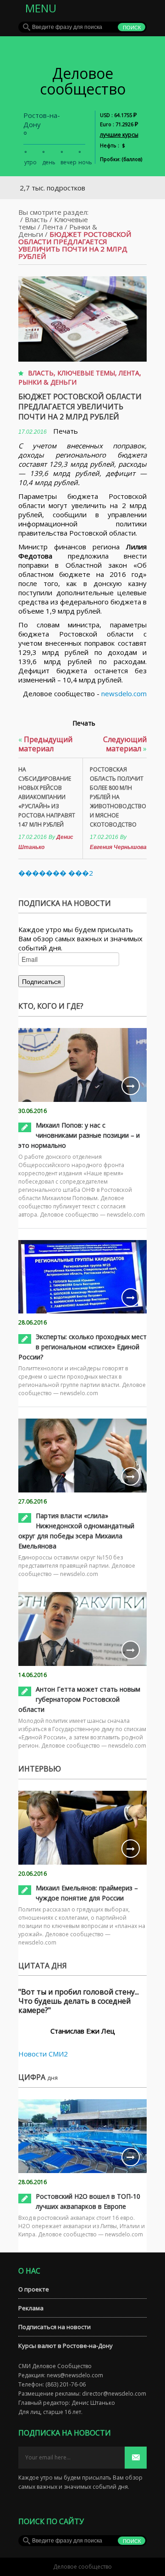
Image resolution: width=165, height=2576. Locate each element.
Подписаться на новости (55, 2327)
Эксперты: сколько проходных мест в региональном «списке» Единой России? (82, 1347)
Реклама (31, 2308)
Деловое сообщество (83, 81)
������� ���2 (56, 873)
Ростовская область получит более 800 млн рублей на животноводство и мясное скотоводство (118, 797)
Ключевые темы (86, 373)
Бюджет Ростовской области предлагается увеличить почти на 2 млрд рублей (80, 407)
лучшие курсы (119, 135)
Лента (52, 227)
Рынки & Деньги (47, 382)
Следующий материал (125, 744)
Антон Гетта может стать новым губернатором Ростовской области (79, 1699)
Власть (36, 219)
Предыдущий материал (45, 744)
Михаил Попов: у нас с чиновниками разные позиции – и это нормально (79, 1135)
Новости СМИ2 (43, 2054)
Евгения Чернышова (118, 847)
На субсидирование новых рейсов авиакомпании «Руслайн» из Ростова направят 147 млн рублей (47, 797)
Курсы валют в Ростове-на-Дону (66, 2346)
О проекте (34, 2289)
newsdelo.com (124, 693)
